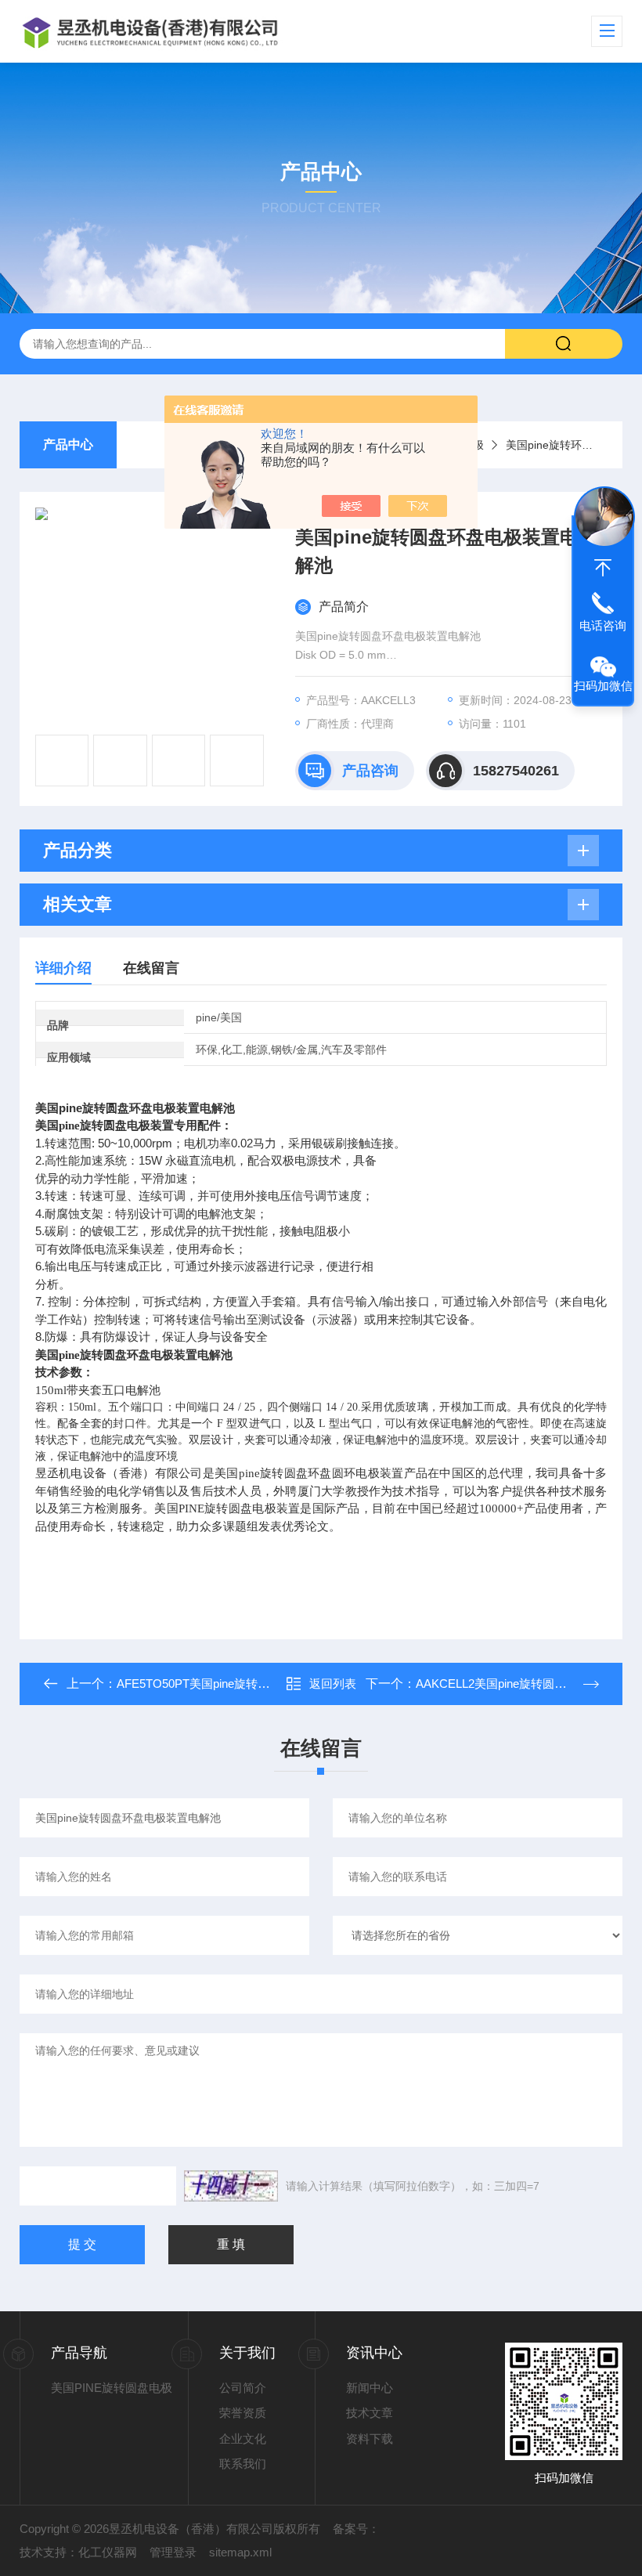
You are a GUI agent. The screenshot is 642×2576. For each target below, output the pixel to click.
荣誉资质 (243, 2413)
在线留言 (151, 968)
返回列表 (333, 1684)
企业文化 (243, 2439)
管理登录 (173, 2552)
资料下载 (370, 2439)
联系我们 (243, 2464)
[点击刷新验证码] (231, 2186)
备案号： (356, 2529)
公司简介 (243, 2388)
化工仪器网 (108, 2552)
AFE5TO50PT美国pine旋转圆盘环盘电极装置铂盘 (246, 1684)
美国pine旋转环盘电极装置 (571, 445)
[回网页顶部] (603, 568)
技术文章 (370, 2413)
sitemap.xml (240, 2552)
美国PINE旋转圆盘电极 (112, 2388)
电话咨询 (603, 625)
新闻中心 (370, 2388)
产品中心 (68, 444)
